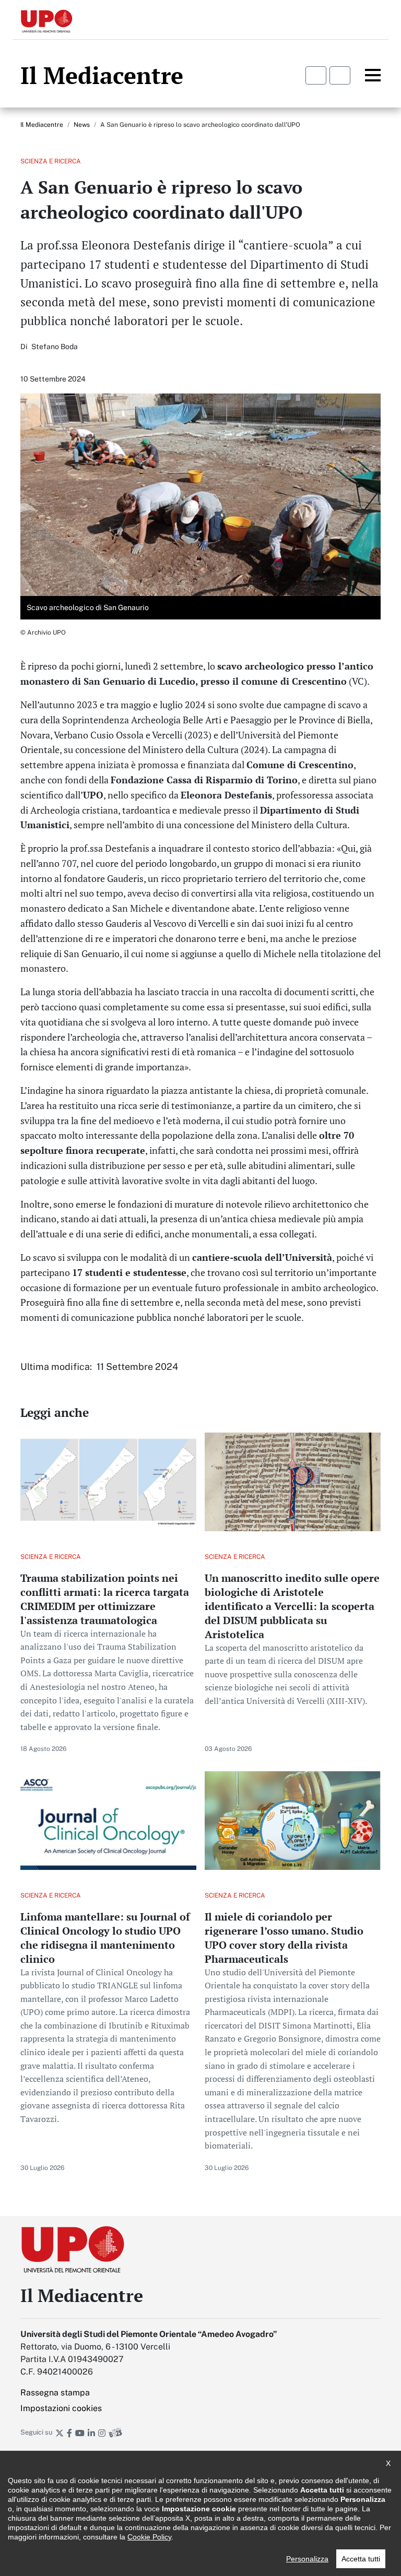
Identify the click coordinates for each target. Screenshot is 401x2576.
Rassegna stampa (55, 2393)
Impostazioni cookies (61, 2408)
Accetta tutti (361, 2559)
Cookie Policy (149, 2537)
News (82, 125)
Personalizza (307, 2559)
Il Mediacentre (42, 125)
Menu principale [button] (367, 75)
